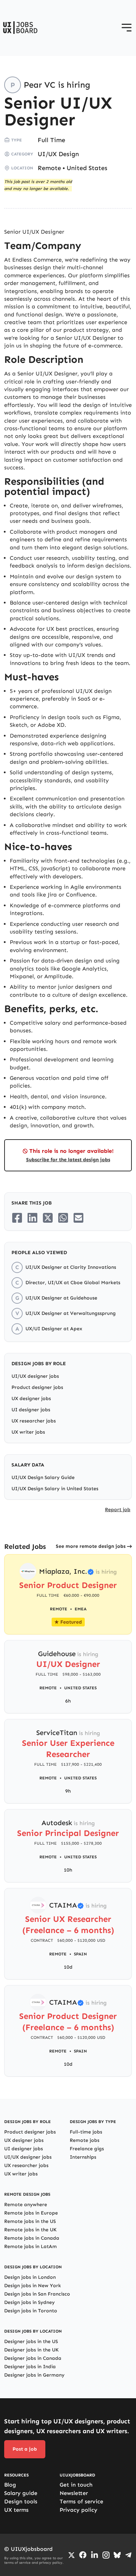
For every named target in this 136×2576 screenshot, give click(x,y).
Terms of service (81, 2501)
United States (87, 168)
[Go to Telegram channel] (128, 2555)
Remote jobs (85, 2140)
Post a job (25, 2449)
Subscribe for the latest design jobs (68, 1160)
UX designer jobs (31, 1399)
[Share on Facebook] (17, 1218)
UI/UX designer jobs (35, 1376)
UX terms (16, 2510)
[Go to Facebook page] (83, 2555)
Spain (80, 1954)
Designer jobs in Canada (33, 2358)
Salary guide (21, 2493)
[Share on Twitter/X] (48, 1218)
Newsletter (74, 2493)
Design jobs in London (30, 2277)
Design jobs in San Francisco (37, 2294)
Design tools (21, 2501)
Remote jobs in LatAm (31, 2246)
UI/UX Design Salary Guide (43, 1477)
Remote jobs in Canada (32, 2238)
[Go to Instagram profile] (106, 2555)
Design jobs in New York (33, 2286)
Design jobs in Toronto (31, 2311)
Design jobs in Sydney (29, 2302)
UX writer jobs (28, 1432)
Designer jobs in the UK (31, 2350)
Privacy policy (78, 2510)
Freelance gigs (87, 2149)
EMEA (81, 1609)
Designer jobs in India (30, 2367)
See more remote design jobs (91, 1546)
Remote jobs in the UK (30, 2230)
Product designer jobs (37, 1387)
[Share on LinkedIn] (32, 1218)
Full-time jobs (86, 2132)
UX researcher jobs (34, 1421)
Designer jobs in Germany (34, 2375)
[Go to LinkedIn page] (95, 2555)
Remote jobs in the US (30, 2221)
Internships (83, 2157)
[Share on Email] (78, 1218)
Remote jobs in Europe (31, 2213)
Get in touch (76, 2485)
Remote (49, 168)
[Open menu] (127, 28)
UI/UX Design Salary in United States (55, 1489)
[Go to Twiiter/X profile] (71, 2555)
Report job (118, 1510)
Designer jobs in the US (31, 2341)
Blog (10, 2485)
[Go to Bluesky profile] (117, 2555)
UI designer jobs (31, 1410)
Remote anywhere (26, 2205)
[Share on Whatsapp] (63, 1218)
